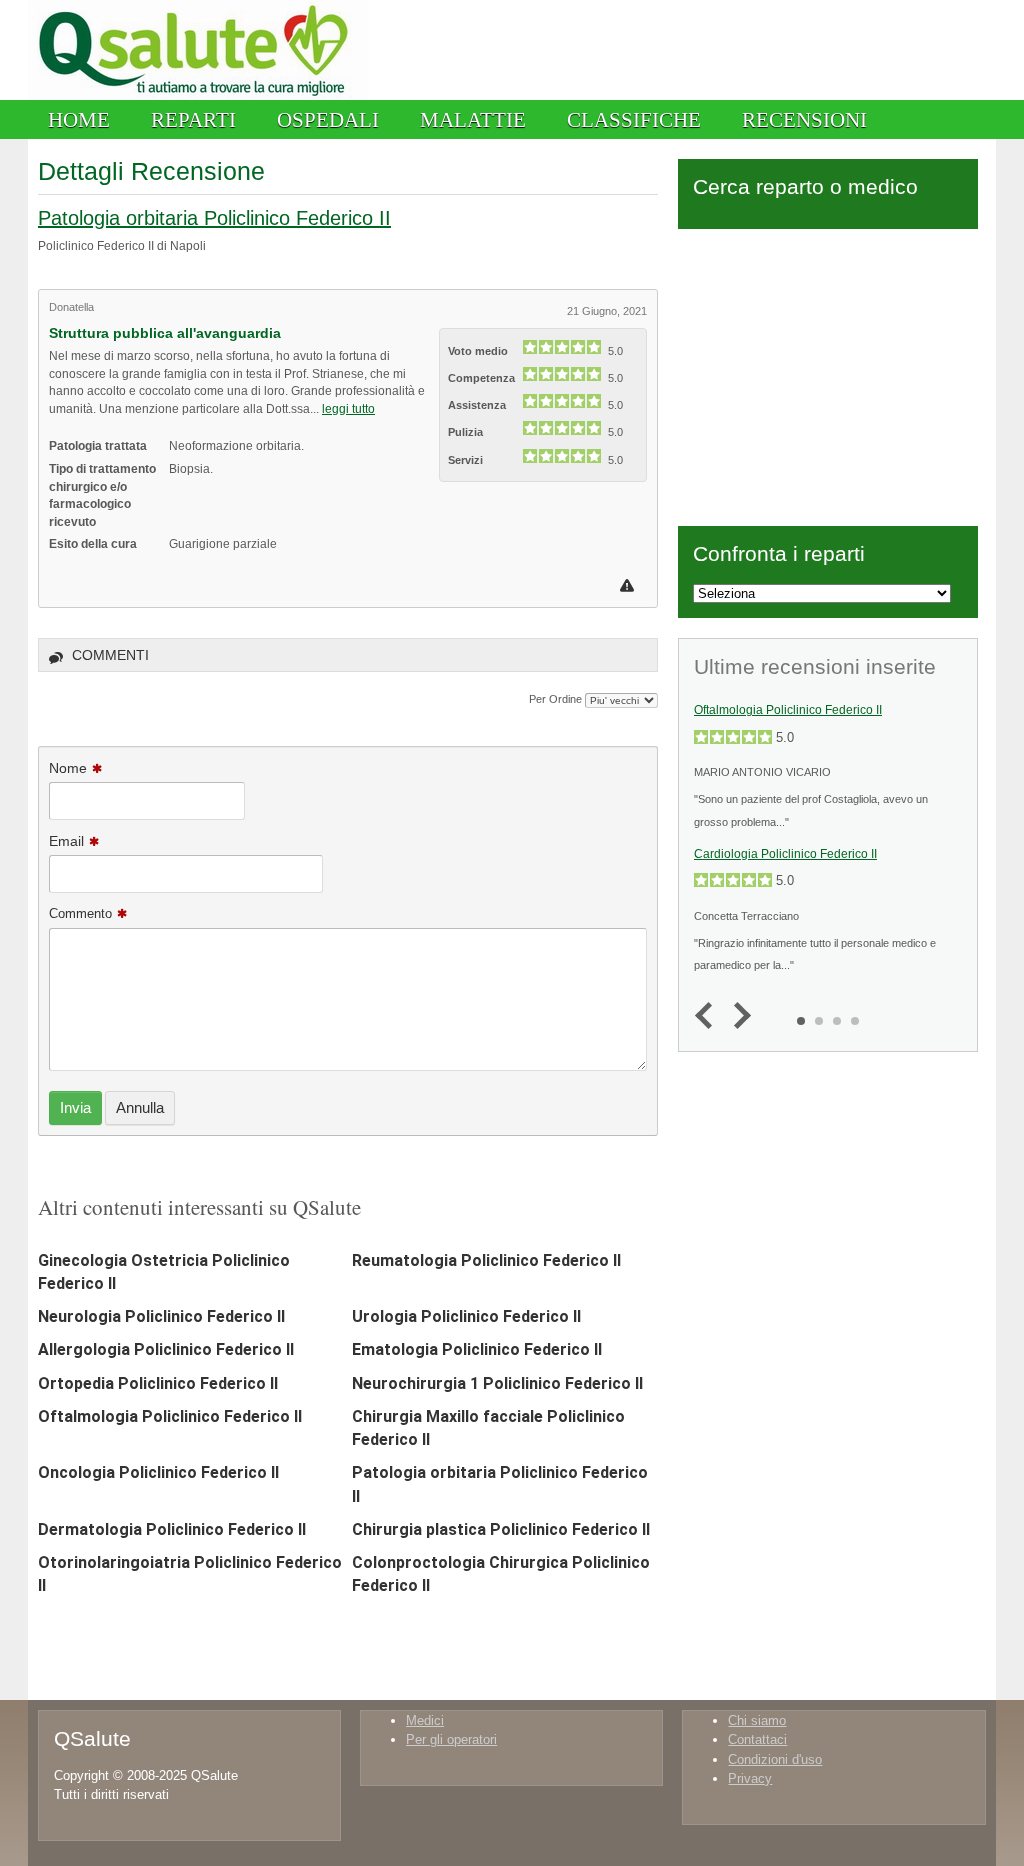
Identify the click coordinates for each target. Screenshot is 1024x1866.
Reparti (193, 119)
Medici (425, 1720)
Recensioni (804, 119)
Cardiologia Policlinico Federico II (785, 854)
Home (79, 119)
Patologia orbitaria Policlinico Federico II (214, 218)
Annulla (140, 1107)
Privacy (750, 1778)
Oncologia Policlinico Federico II (158, 1472)
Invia (75, 1107)
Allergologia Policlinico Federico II (166, 1349)
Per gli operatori (451, 1739)
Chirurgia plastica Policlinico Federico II (501, 1529)
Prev (708, 1016)
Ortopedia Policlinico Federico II (158, 1383)
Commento (80, 913)
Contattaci (757, 1739)
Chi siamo (757, 1720)
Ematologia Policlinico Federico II (477, 1349)
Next (737, 1016)
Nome (68, 768)
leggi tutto (348, 408)
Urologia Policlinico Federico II (466, 1316)
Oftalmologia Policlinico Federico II (170, 1416)
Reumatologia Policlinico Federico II (486, 1260)
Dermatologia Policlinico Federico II (172, 1529)
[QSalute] (198, 95)
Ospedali (328, 119)
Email (66, 841)
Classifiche (634, 119)
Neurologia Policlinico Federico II (161, 1316)
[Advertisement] (828, 374)
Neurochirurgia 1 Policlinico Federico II (497, 1383)
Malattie (473, 119)
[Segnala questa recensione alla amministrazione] (629, 585)
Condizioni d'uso (775, 1759)
